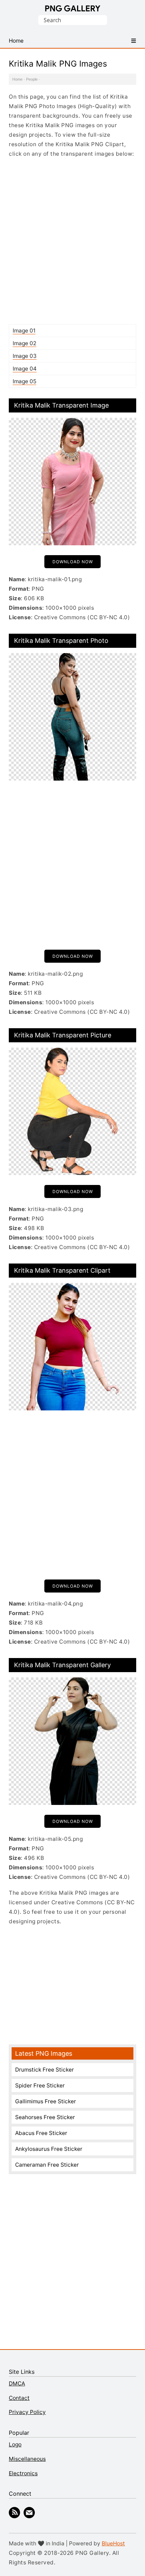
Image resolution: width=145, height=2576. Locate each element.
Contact (19, 2398)
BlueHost (113, 2543)
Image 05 (24, 381)
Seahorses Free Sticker (45, 2117)
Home (17, 79)
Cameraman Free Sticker (47, 2165)
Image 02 (24, 343)
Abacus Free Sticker (41, 2133)
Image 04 (25, 369)
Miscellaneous (27, 2459)
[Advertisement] (72, 241)
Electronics (23, 2473)
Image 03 (25, 356)
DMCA (17, 2383)
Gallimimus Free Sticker (46, 2101)
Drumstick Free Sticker (45, 2070)
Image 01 (24, 331)
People (32, 79)
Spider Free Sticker (40, 2085)
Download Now (73, 562)
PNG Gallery (73, 8)
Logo (15, 2444)
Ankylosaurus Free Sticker (49, 2149)
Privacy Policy (27, 2412)
